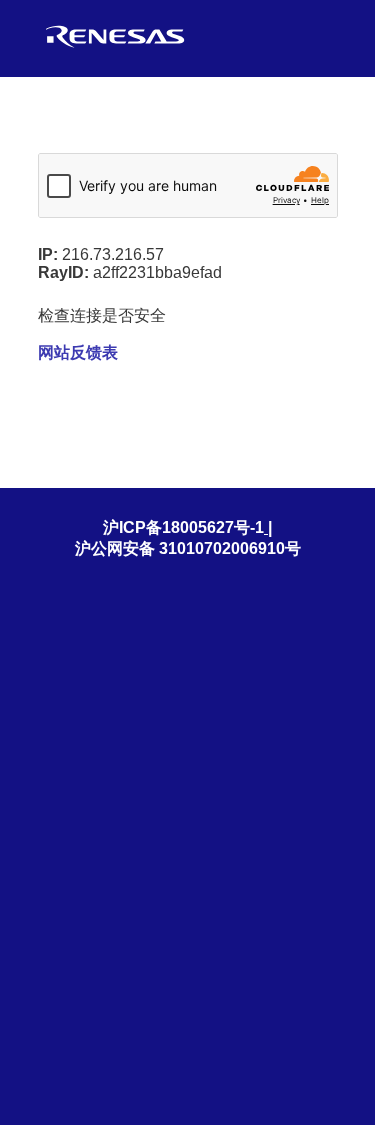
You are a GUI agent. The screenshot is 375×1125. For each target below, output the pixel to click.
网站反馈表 (78, 352)
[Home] (115, 47)
